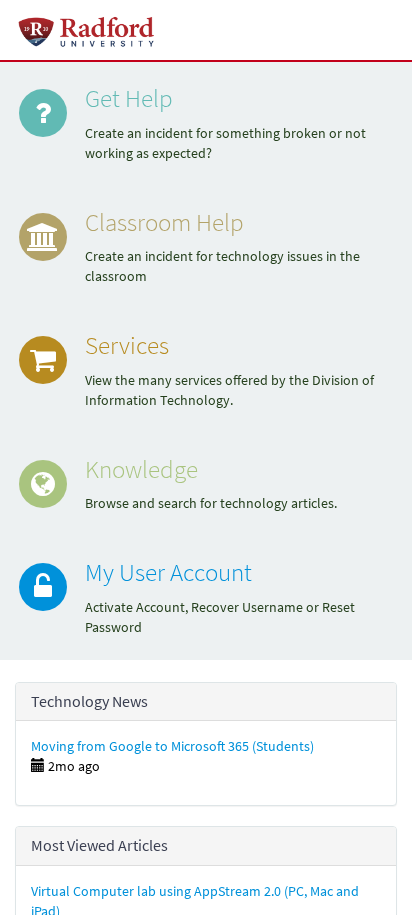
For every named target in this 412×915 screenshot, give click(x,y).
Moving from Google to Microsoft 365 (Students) (172, 746)
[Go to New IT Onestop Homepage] (87, 30)
